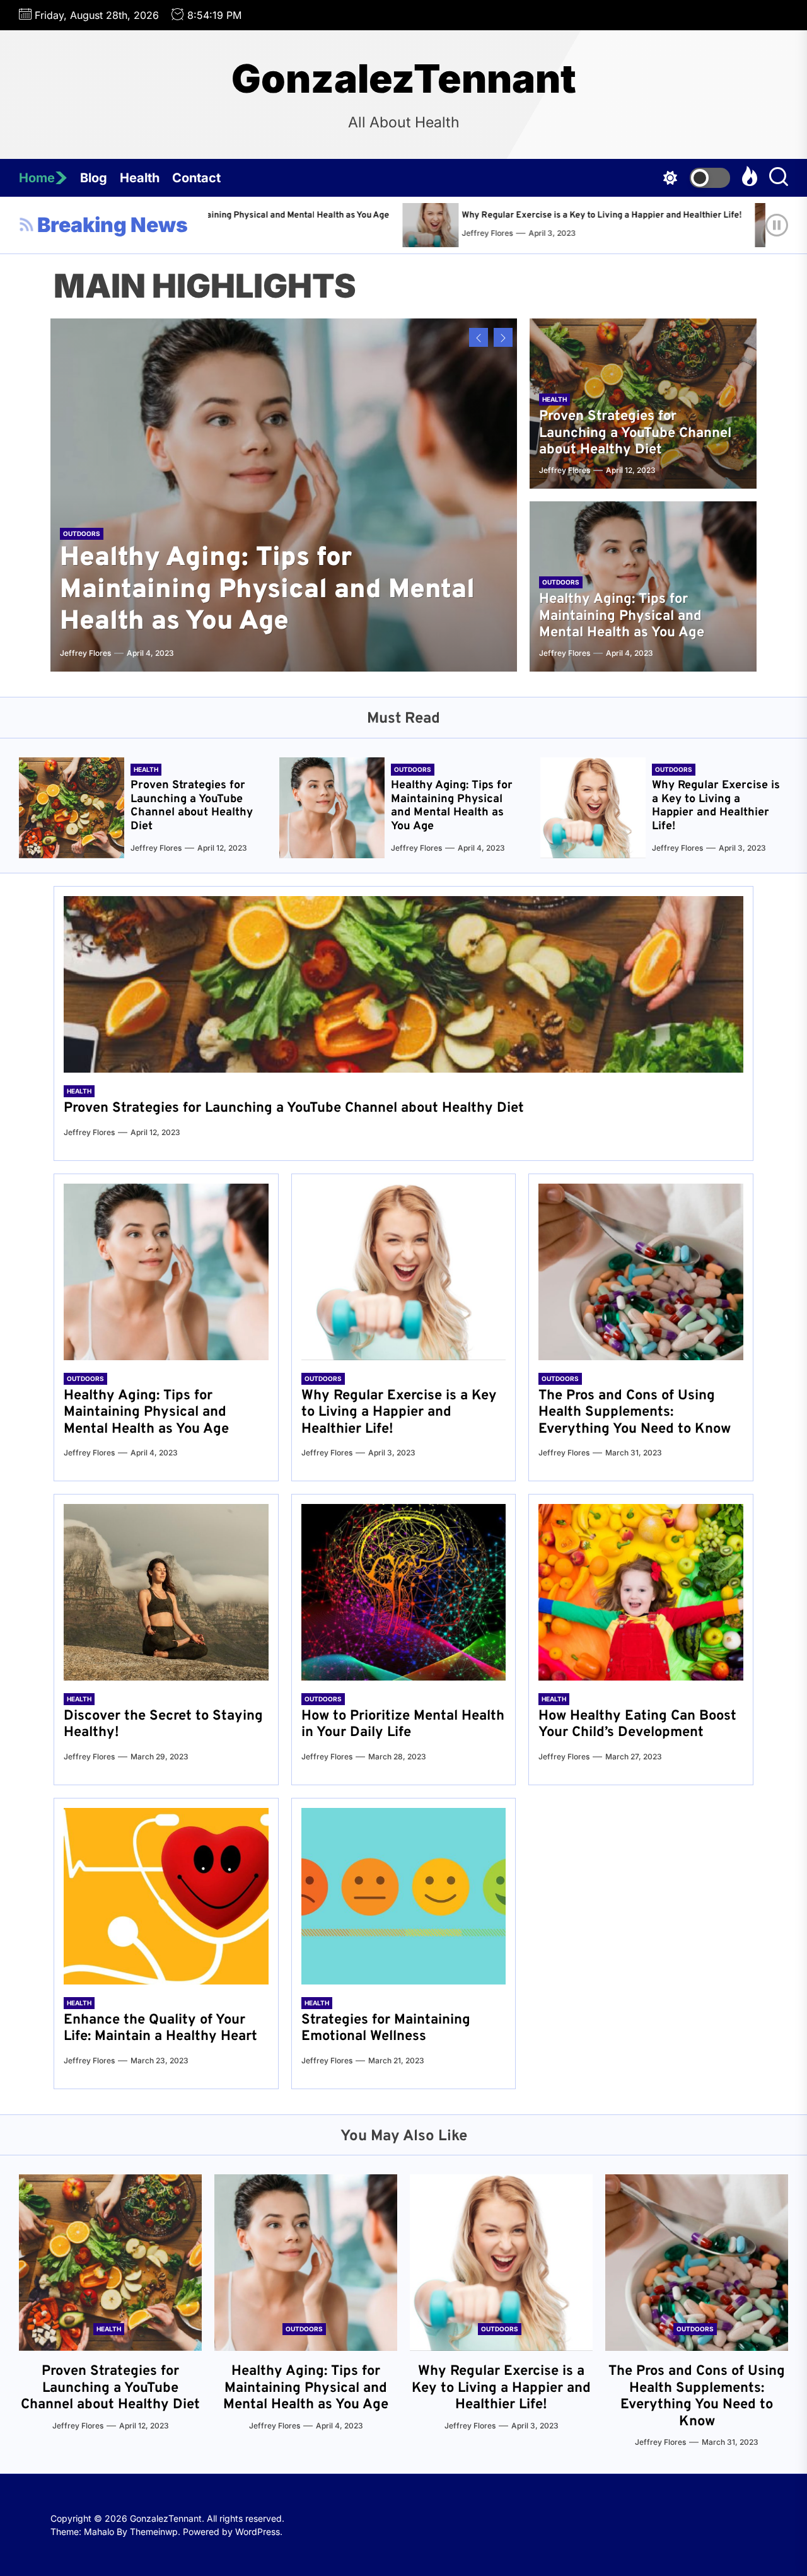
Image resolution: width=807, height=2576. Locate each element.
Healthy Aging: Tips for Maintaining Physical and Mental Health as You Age (267, 590)
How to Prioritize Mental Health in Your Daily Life (403, 1724)
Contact (196, 178)
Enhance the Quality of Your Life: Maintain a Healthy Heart (160, 2028)
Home (37, 178)
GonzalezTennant (404, 79)
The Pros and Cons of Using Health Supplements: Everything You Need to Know (635, 1413)
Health (140, 178)
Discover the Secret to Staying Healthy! (163, 1724)
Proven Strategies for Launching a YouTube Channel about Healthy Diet (635, 433)
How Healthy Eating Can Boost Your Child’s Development (637, 1724)
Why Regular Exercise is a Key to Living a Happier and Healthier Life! (444, 215)
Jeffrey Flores (330, 233)
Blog (94, 178)
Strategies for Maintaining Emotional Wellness (386, 2028)
